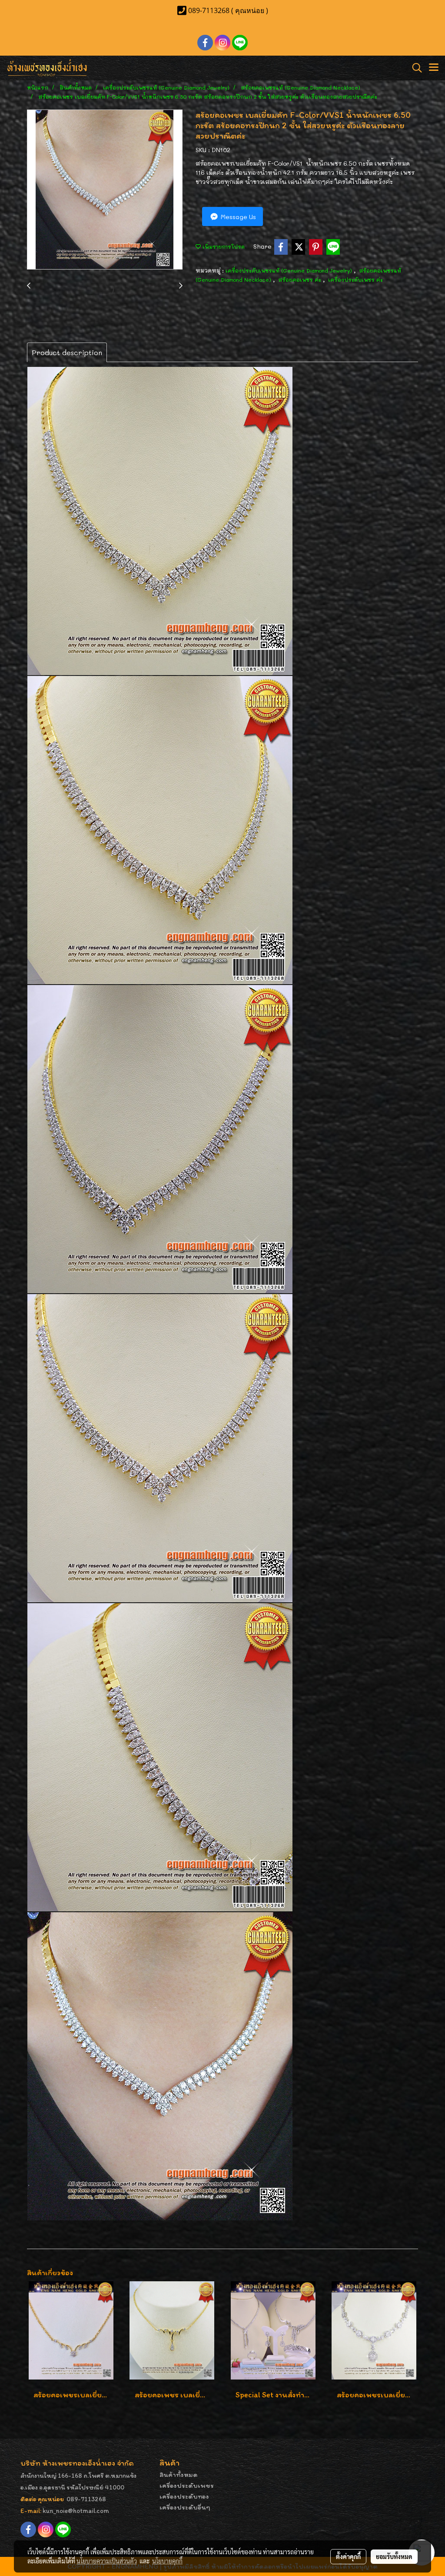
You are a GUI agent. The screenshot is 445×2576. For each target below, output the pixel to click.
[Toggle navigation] (434, 68)
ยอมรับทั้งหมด (394, 2556)
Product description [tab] (67, 352)
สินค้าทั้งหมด (179, 2474)
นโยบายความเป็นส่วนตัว (107, 2561)
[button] (414, 68)
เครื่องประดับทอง (184, 2496)
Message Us (237, 217)
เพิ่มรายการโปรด (223, 246)
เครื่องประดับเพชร (187, 2485)
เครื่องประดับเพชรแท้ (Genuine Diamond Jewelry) (290, 270)
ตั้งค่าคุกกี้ (348, 2556)
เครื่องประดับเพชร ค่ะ (355, 280)
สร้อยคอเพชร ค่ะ (301, 280)
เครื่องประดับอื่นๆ (185, 2507)
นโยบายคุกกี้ (167, 2561)
